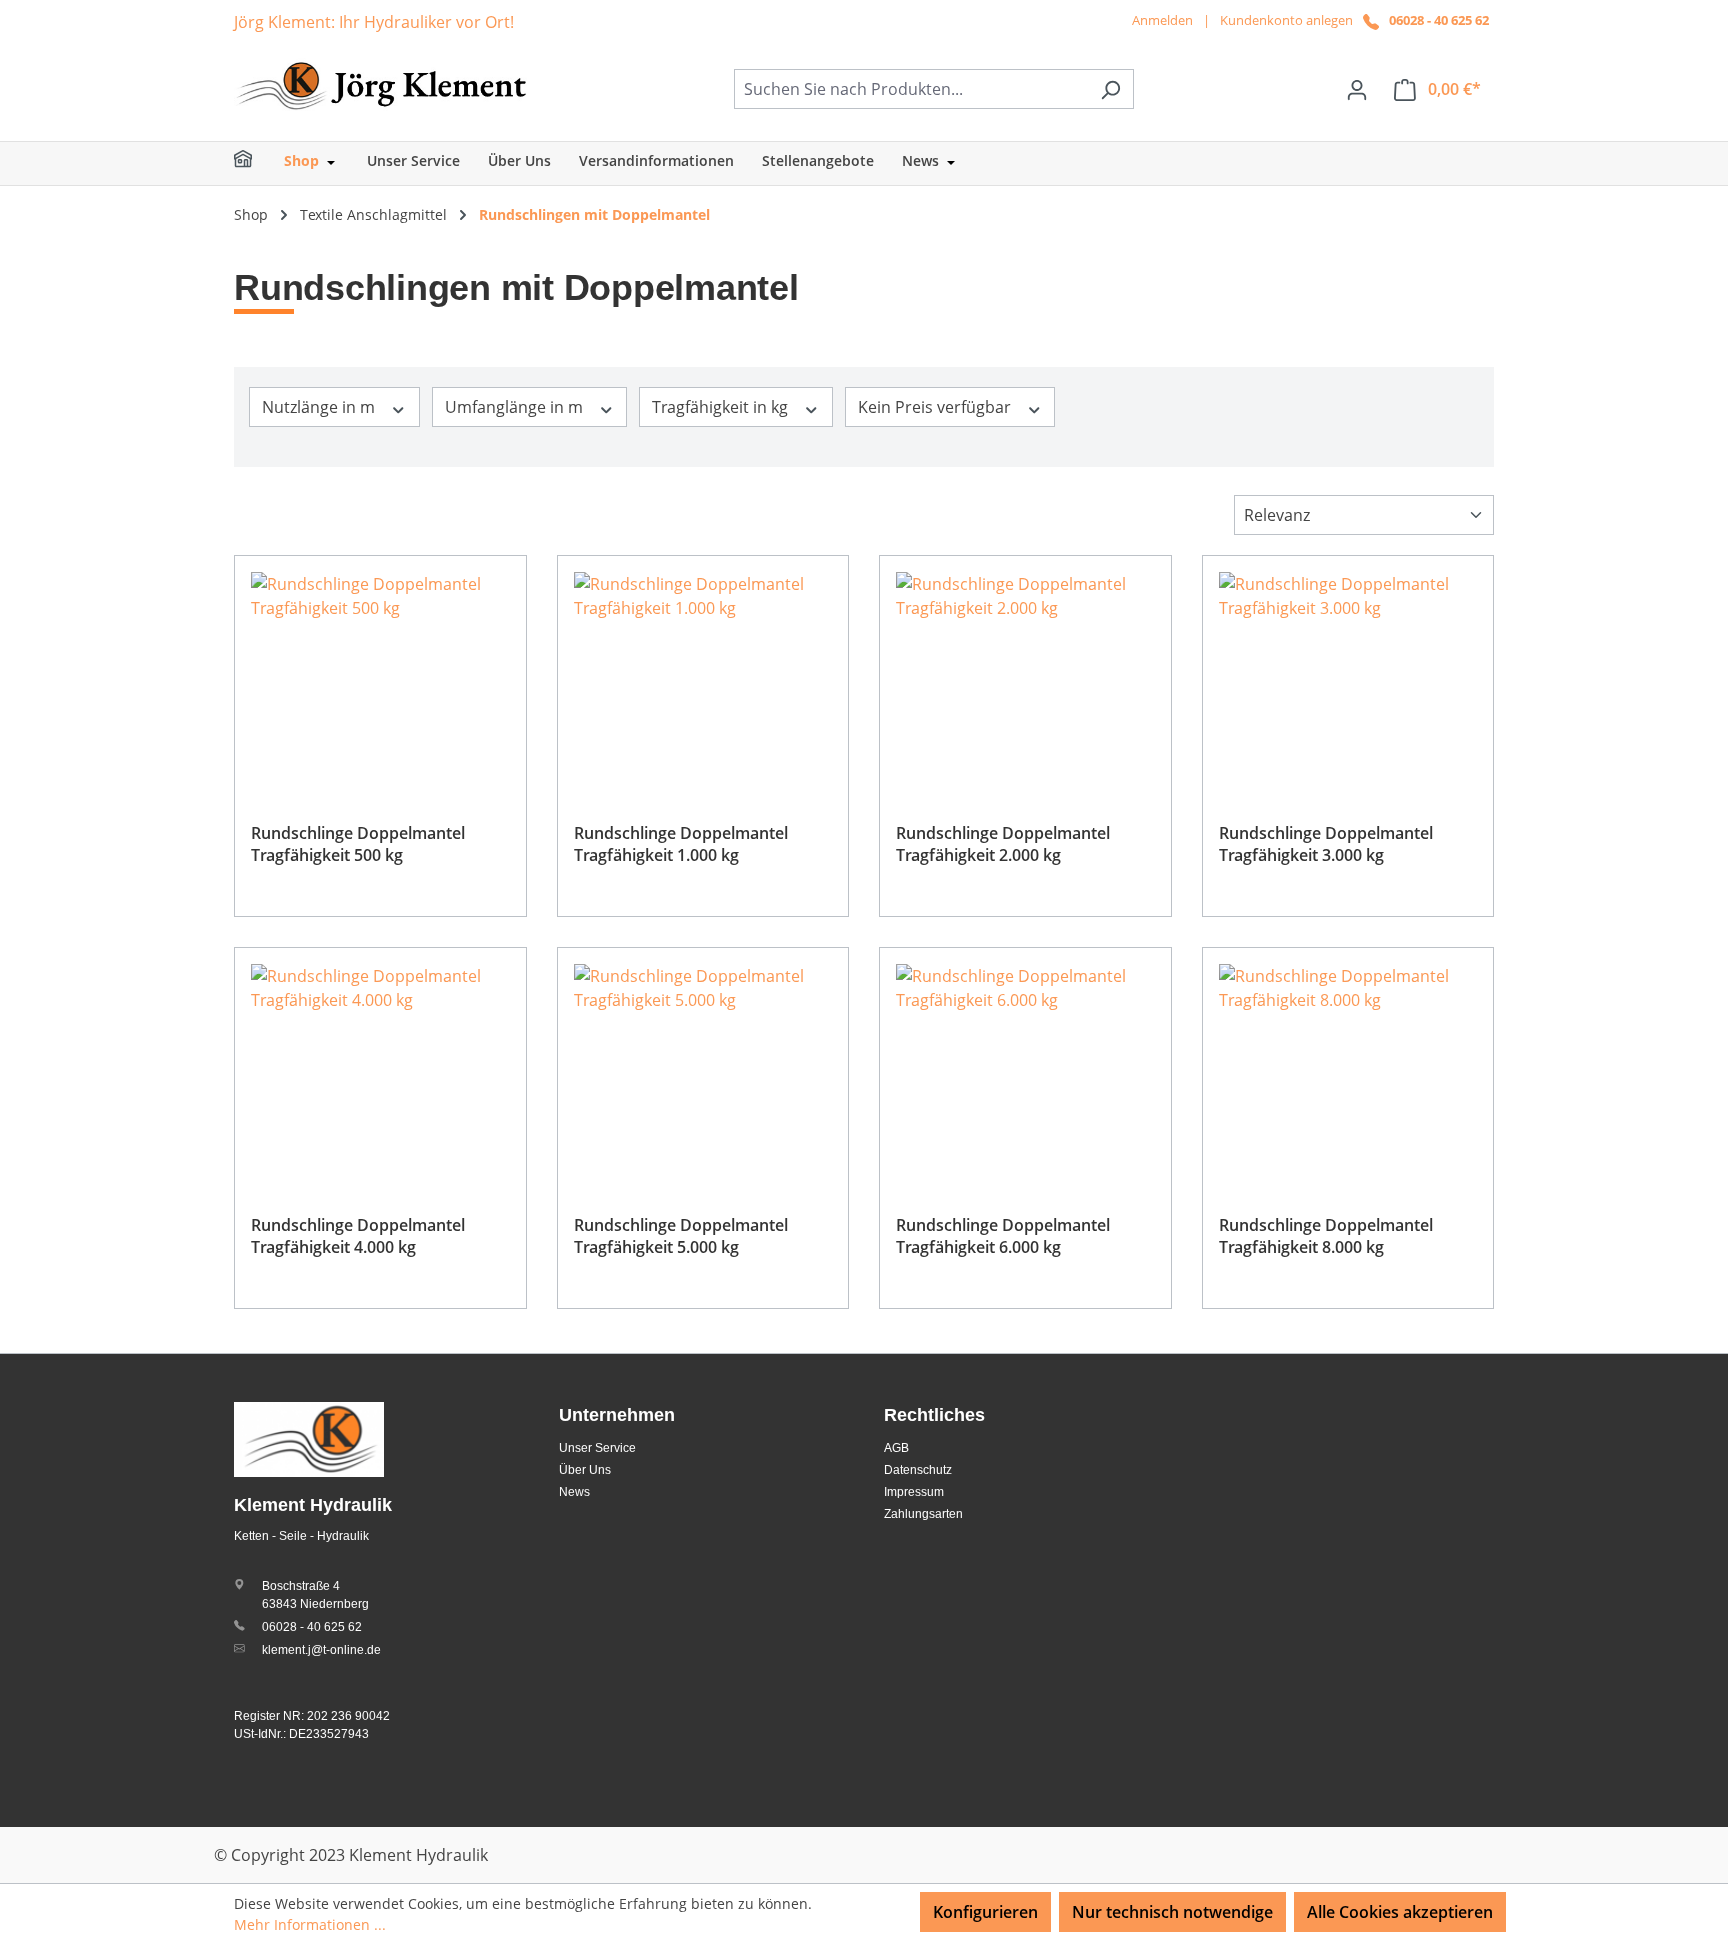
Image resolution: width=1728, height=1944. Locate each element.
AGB (896, 1448)
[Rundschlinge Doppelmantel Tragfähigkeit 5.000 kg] (703, 1064)
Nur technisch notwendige (1172, 1912)
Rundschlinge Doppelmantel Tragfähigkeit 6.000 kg (1003, 1236)
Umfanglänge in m (516, 407)
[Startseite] (256, 163)
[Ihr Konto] (1357, 89)
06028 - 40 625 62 (1439, 20)
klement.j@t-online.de (321, 1650)
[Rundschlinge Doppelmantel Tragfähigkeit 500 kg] (380, 672)
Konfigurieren (985, 1912)
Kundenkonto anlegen (1286, 20)
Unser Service (597, 1448)
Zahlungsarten (923, 1514)
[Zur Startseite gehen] (384, 85)
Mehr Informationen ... (310, 1924)
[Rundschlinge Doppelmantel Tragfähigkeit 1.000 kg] (703, 672)
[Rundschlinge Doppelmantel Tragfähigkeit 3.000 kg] (1348, 672)
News (574, 1492)
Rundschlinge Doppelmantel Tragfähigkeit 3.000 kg (1326, 844)
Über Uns (585, 1470)
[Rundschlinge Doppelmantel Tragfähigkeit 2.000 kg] (1025, 672)
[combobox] (911, 89)
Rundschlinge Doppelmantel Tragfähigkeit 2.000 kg (1003, 844)
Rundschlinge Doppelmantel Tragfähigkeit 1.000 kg (681, 844)
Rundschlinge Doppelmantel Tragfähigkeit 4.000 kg (358, 1236)
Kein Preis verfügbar (936, 407)
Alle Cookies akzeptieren (1400, 1912)
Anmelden (1162, 20)
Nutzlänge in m (320, 407)
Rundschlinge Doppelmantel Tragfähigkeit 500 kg (358, 844)
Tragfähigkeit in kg (722, 407)
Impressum (914, 1492)
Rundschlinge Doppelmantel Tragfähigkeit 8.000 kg (1326, 1236)
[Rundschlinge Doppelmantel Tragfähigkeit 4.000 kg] (380, 1064)
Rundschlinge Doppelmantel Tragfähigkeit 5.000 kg (681, 1236)
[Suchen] (1110, 89)
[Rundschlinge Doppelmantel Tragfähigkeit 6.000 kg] (1025, 1064)
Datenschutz (918, 1470)
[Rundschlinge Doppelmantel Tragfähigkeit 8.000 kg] (1348, 1064)
